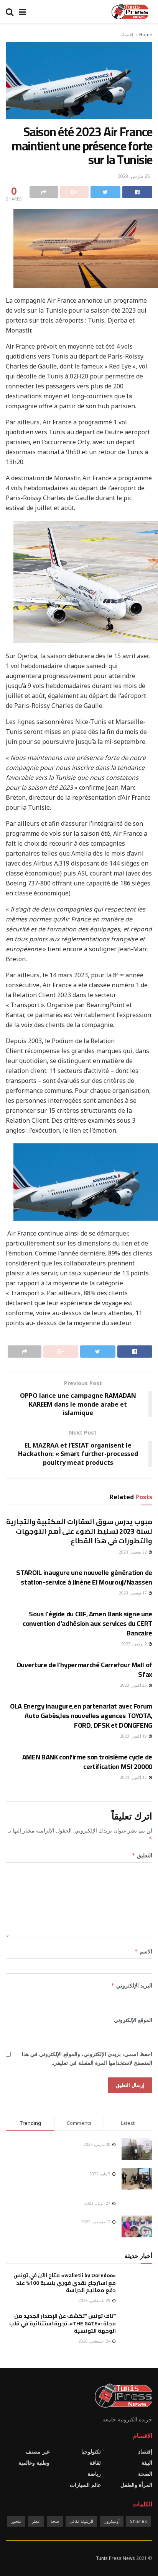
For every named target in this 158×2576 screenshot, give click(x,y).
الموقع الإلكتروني (133, 2020)
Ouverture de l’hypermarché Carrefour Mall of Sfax (84, 1670)
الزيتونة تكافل (81, 2521)
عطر (36, 2521)
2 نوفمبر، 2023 (135, 1644)
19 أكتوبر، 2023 (134, 1736)
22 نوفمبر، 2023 (133, 1552)
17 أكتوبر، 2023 (134, 1777)
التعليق (142, 1855)
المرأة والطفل (136, 2485)
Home (146, 35)
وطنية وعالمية (34, 2463)
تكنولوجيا (91, 2451)
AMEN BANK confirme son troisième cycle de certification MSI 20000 (87, 1762)
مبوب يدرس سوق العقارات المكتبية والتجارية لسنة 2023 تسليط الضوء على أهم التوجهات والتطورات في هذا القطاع (79, 1531)
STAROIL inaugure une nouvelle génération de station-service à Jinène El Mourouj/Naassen (84, 1577)
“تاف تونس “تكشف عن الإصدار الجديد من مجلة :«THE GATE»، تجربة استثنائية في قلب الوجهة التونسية (63, 2323)
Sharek (139, 2521)
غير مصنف (38, 2451)
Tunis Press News (115, 2558)
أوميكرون (112, 2521)
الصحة (145, 2474)
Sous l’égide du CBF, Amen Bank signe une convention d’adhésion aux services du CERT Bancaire (87, 1623)
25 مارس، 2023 (134, 176)
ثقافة (95, 2463)
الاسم (143, 1951)
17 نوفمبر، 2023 (133, 1593)
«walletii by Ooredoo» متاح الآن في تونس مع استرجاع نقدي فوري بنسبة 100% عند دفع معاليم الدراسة (65, 2283)
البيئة (147, 2463)
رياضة (94, 2474)
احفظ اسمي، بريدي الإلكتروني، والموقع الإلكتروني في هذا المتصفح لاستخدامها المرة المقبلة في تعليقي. (87, 2058)
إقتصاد (127, 35)
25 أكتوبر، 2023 (134, 1685)
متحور (16, 2521)
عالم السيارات (85, 2485)
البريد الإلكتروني (132, 1985)
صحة (55, 2521)
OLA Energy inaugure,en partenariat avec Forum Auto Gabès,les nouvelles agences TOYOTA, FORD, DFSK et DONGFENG (81, 1716)
